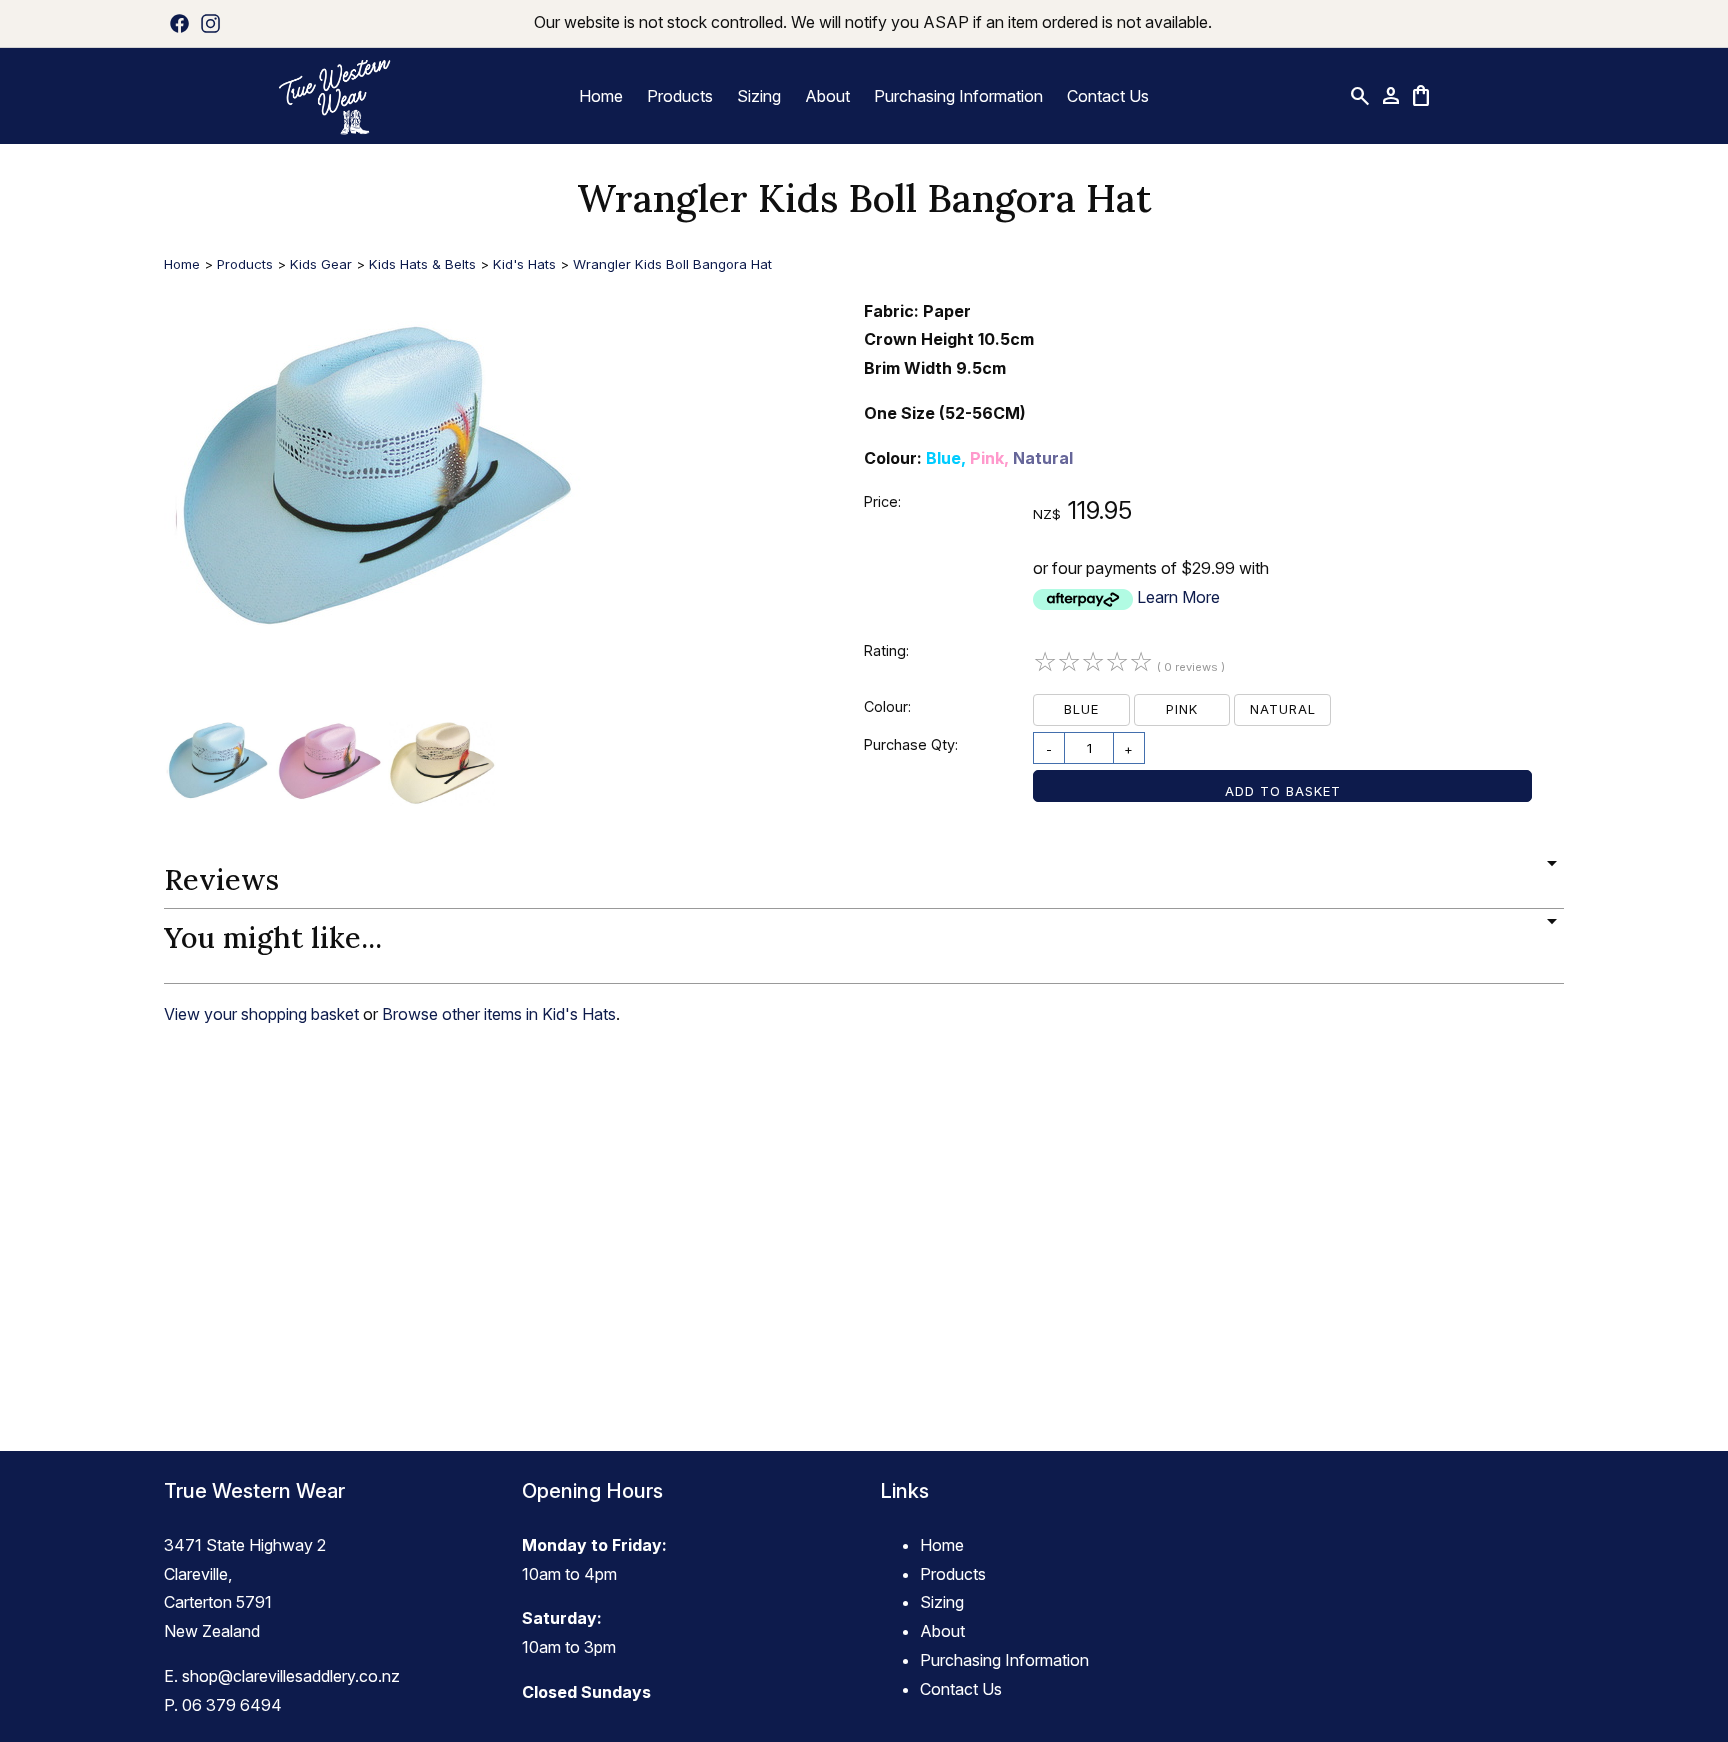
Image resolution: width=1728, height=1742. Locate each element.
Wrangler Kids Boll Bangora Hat (672, 264)
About (827, 96)
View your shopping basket (261, 1014)
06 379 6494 (232, 1705)
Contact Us (1108, 96)
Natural (1283, 709)
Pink (1182, 709)
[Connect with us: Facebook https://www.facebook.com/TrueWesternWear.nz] (179, 23)
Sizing (759, 96)
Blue (1081, 709)
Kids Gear (321, 264)
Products (680, 96)
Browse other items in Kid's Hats (499, 1014)
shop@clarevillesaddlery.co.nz (291, 1676)
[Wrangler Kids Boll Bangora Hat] (376, 700)
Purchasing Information (958, 96)
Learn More (1178, 597)
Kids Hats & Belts (422, 264)
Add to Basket (1283, 791)
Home (601, 96)
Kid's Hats (524, 264)
